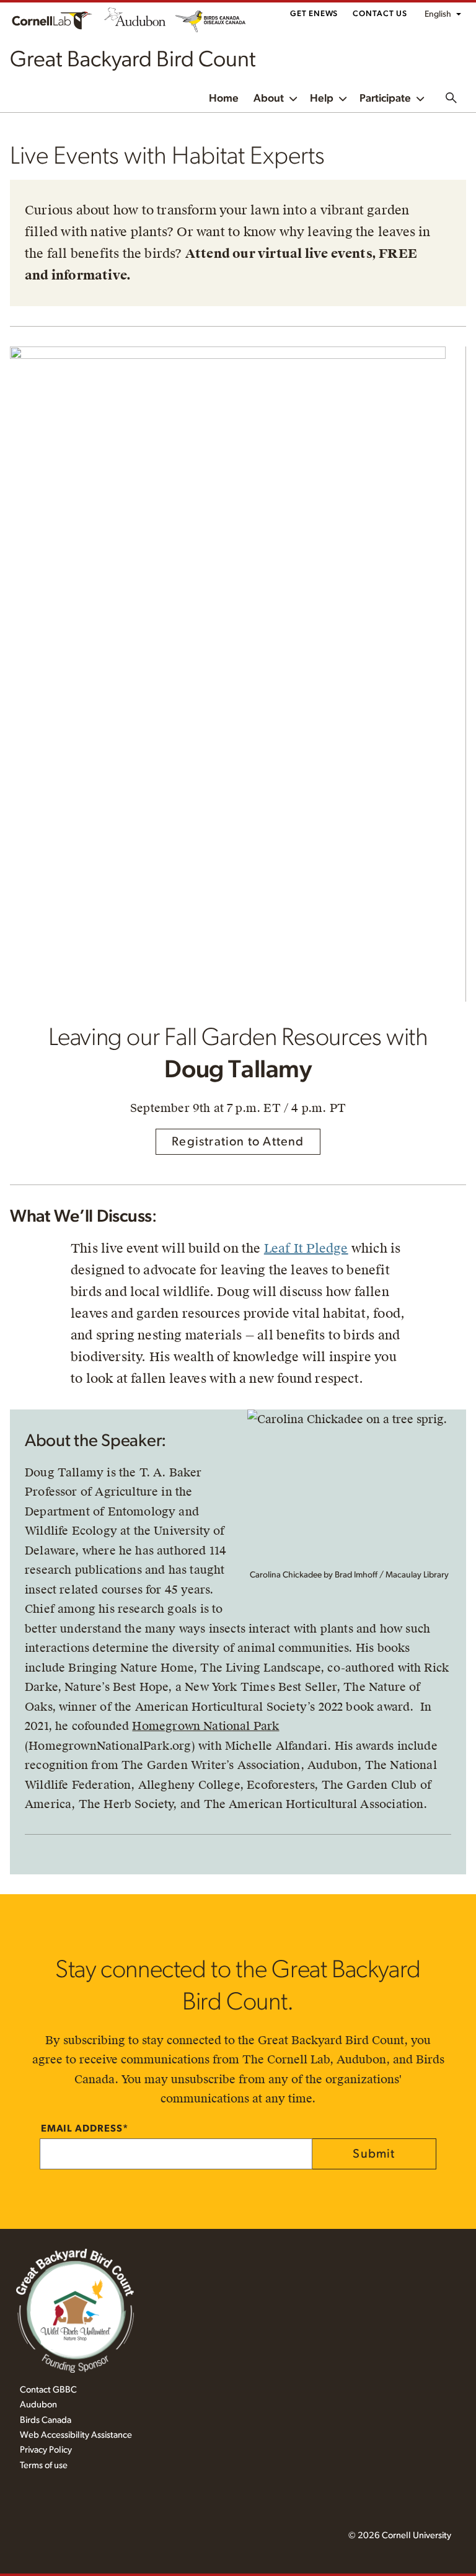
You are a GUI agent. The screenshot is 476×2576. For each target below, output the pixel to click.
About (269, 99)
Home (224, 99)
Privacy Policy (46, 2450)
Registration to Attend (238, 1142)
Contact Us (380, 14)
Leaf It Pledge (306, 1248)
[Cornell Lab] (52, 20)
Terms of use (44, 2465)
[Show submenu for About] (293, 98)
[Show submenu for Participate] (420, 98)
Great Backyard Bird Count (133, 60)
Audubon (38, 2405)
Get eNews (314, 14)
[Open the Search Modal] (451, 98)
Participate (385, 99)
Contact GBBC (48, 2390)
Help (322, 99)
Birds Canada (46, 2420)
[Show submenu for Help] (343, 98)
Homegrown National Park (205, 1726)
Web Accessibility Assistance (76, 2435)
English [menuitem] (438, 14)
